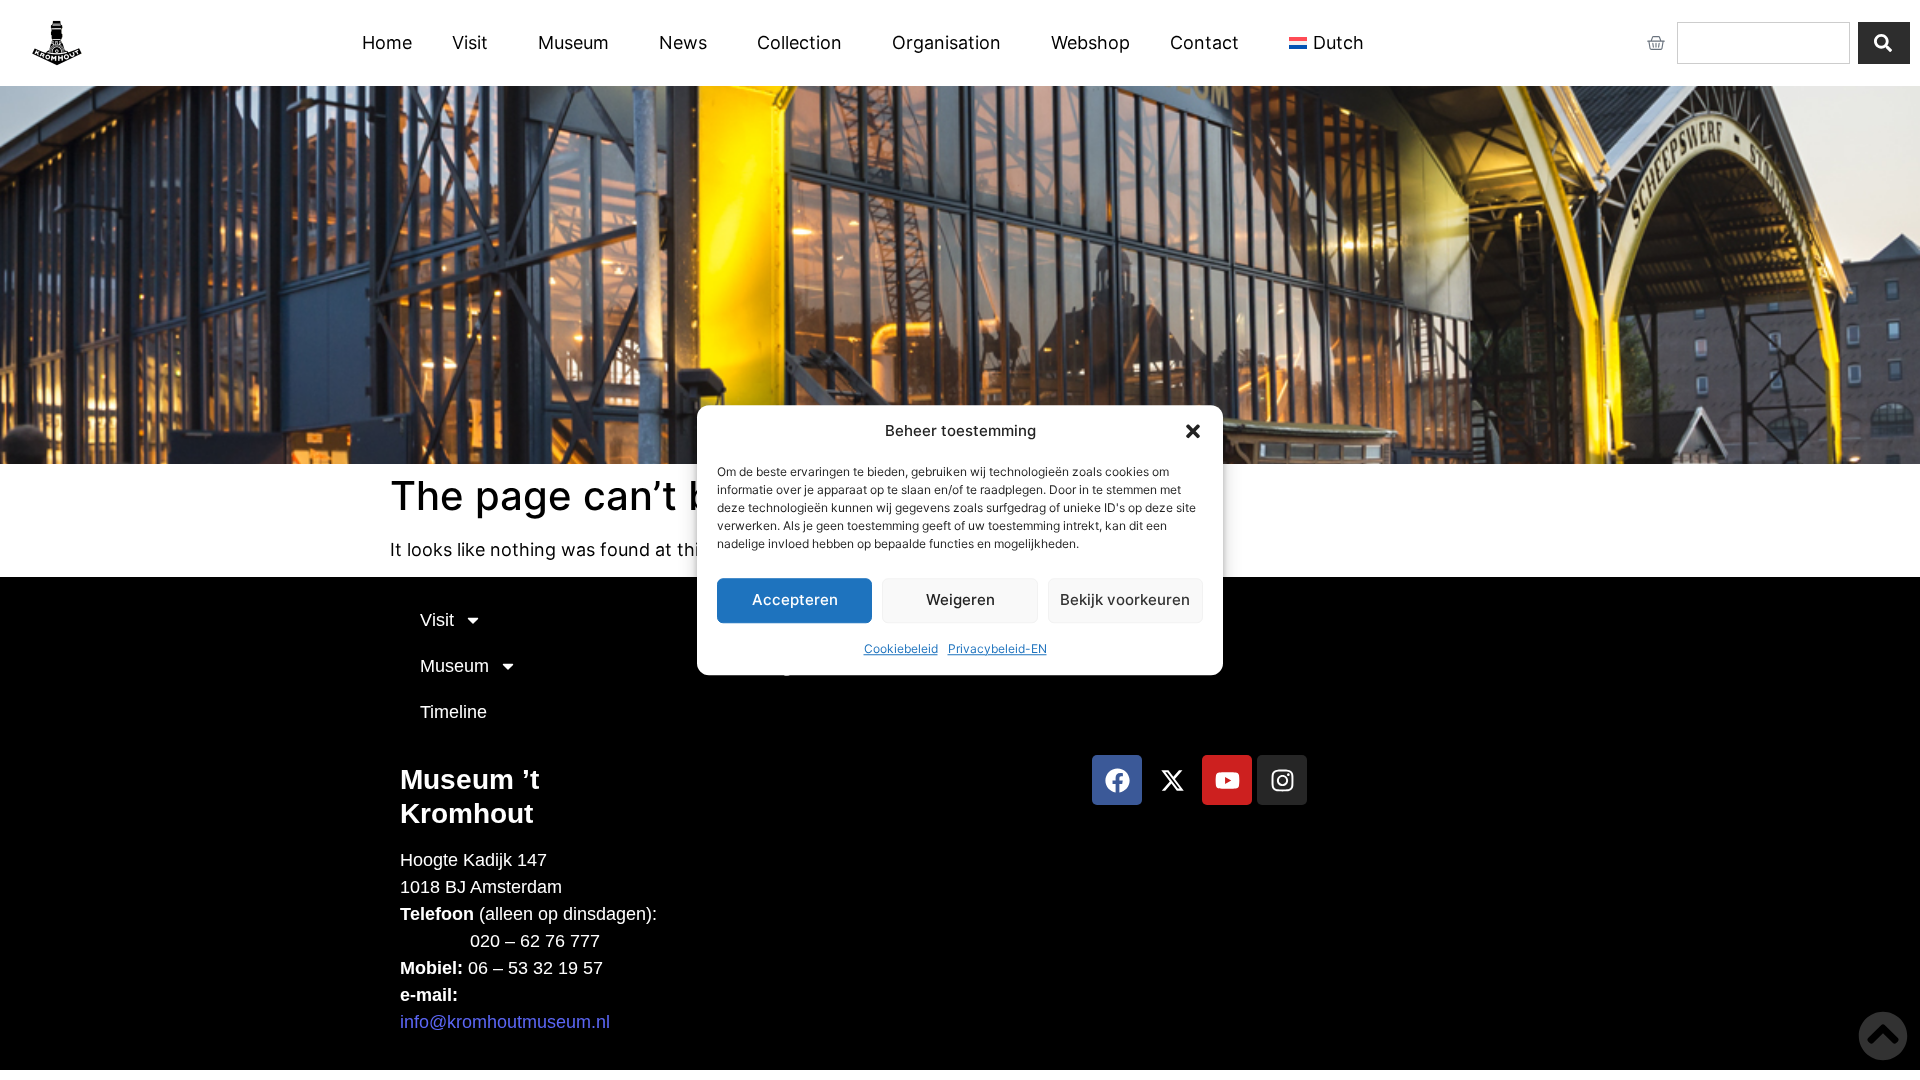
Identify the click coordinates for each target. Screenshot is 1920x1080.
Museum (573, 42)
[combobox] (1763, 43)
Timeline (453, 712)
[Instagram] (1282, 780)
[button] (1193, 432)
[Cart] (1656, 43)
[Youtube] (1227, 780)
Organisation (946, 42)
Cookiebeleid (901, 648)
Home (387, 42)
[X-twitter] (1172, 780)
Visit (470, 42)
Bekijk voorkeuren (1125, 599)
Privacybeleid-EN (997, 648)
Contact (1204, 42)
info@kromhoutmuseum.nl (505, 1022)
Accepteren (795, 599)
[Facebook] (1117, 780)
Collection (799, 42)
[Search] (1884, 43)
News (683, 42)
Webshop (1090, 42)
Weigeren (960, 599)
